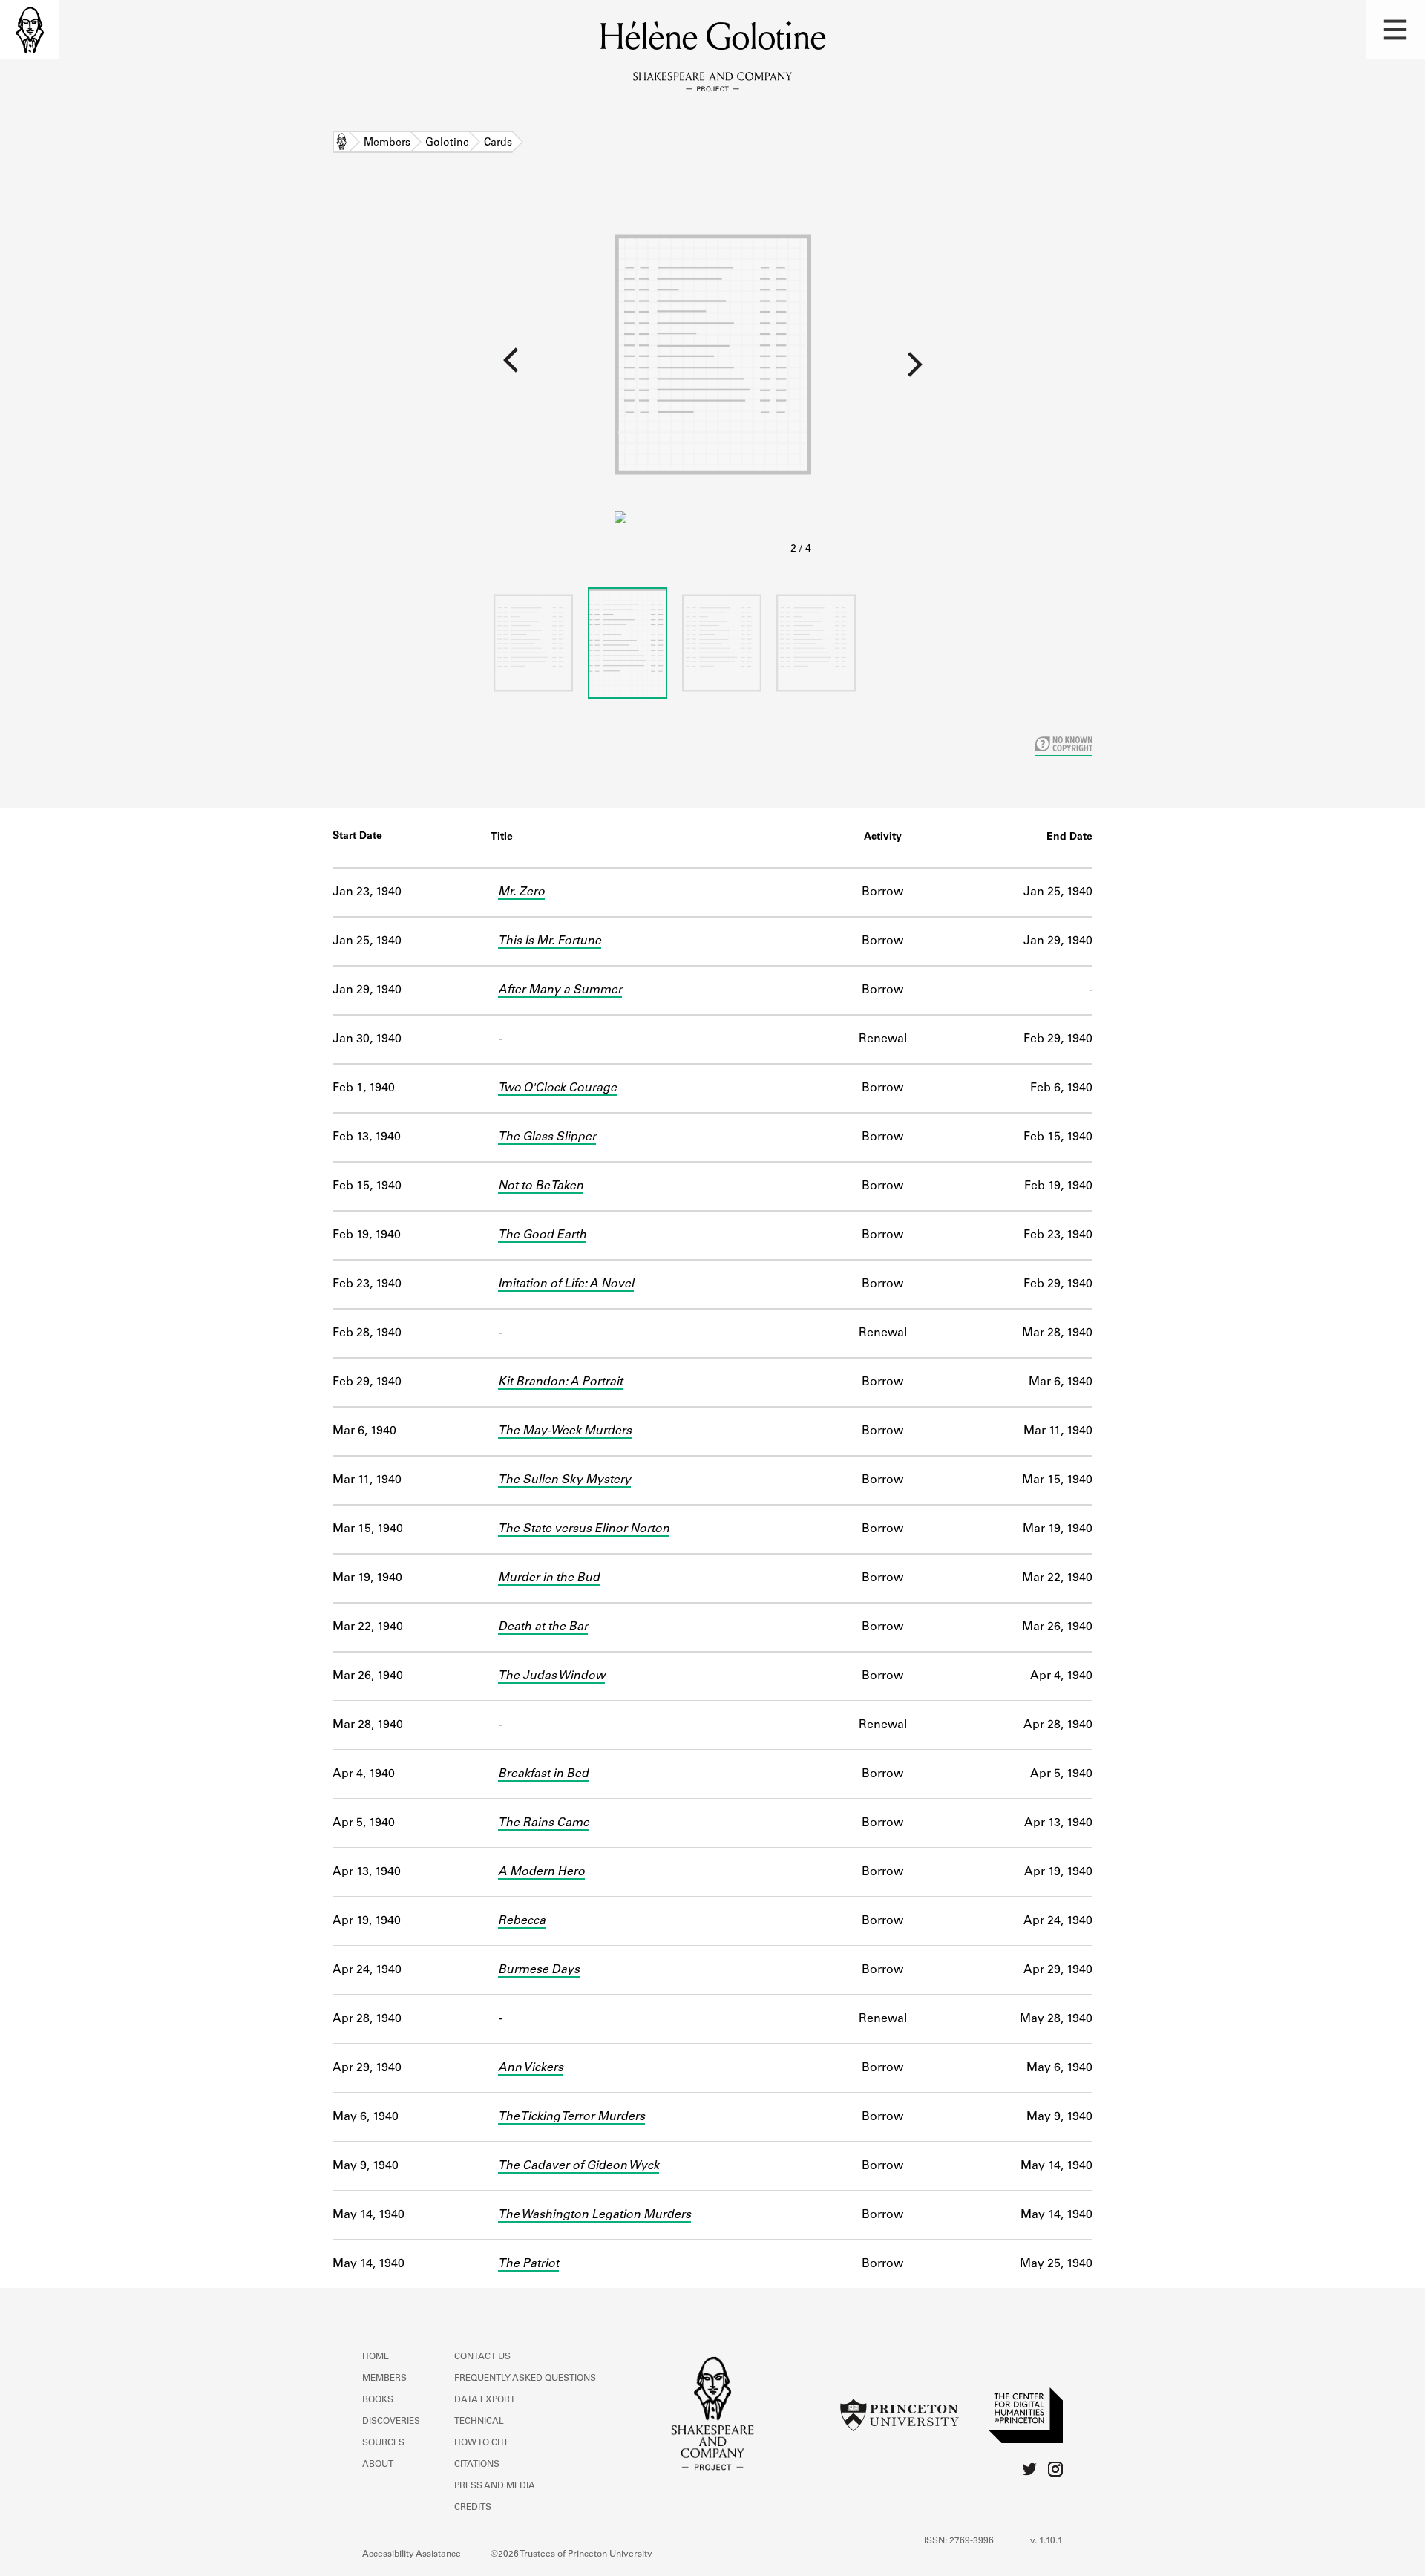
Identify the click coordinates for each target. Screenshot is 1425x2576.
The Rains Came (544, 1823)
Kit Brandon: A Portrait (560, 1382)
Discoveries (391, 2422)
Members (387, 143)
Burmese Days (539, 1970)
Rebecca (522, 1921)
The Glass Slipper (547, 1137)
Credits (473, 2508)
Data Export (485, 2400)
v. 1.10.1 (1046, 2541)
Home (341, 143)
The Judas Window (551, 1676)
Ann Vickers (531, 2068)
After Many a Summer (560, 990)
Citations (477, 2465)
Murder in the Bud (549, 1578)
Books (378, 2400)
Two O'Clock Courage (557, 1088)
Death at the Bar (543, 1627)
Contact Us (482, 2357)
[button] (1395, 30)
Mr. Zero (521, 892)
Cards (498, 143)
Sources (383, 2443)
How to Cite (482, 2443)
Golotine (447, 143)
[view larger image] (713, 377)
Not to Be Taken (541, 1186)
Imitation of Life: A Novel (566, 1284)
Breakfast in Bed (543, 1774)
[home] (30, 30)
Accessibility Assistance (412, 2554)
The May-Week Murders (565, 1431)
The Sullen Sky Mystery (564, 1480)
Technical (479, 2422)
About (378, 2465)
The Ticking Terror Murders (571, 2117)
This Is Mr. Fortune (550, 941)
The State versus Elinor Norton (584, 1529)
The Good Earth (542, 1235)
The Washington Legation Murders (594, 2215)
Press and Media (495, 2486)
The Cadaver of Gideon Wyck (579, 2166)
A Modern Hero (541, 1872)
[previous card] (307, 370)
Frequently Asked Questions (525, 2379)
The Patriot (528, 2264)
